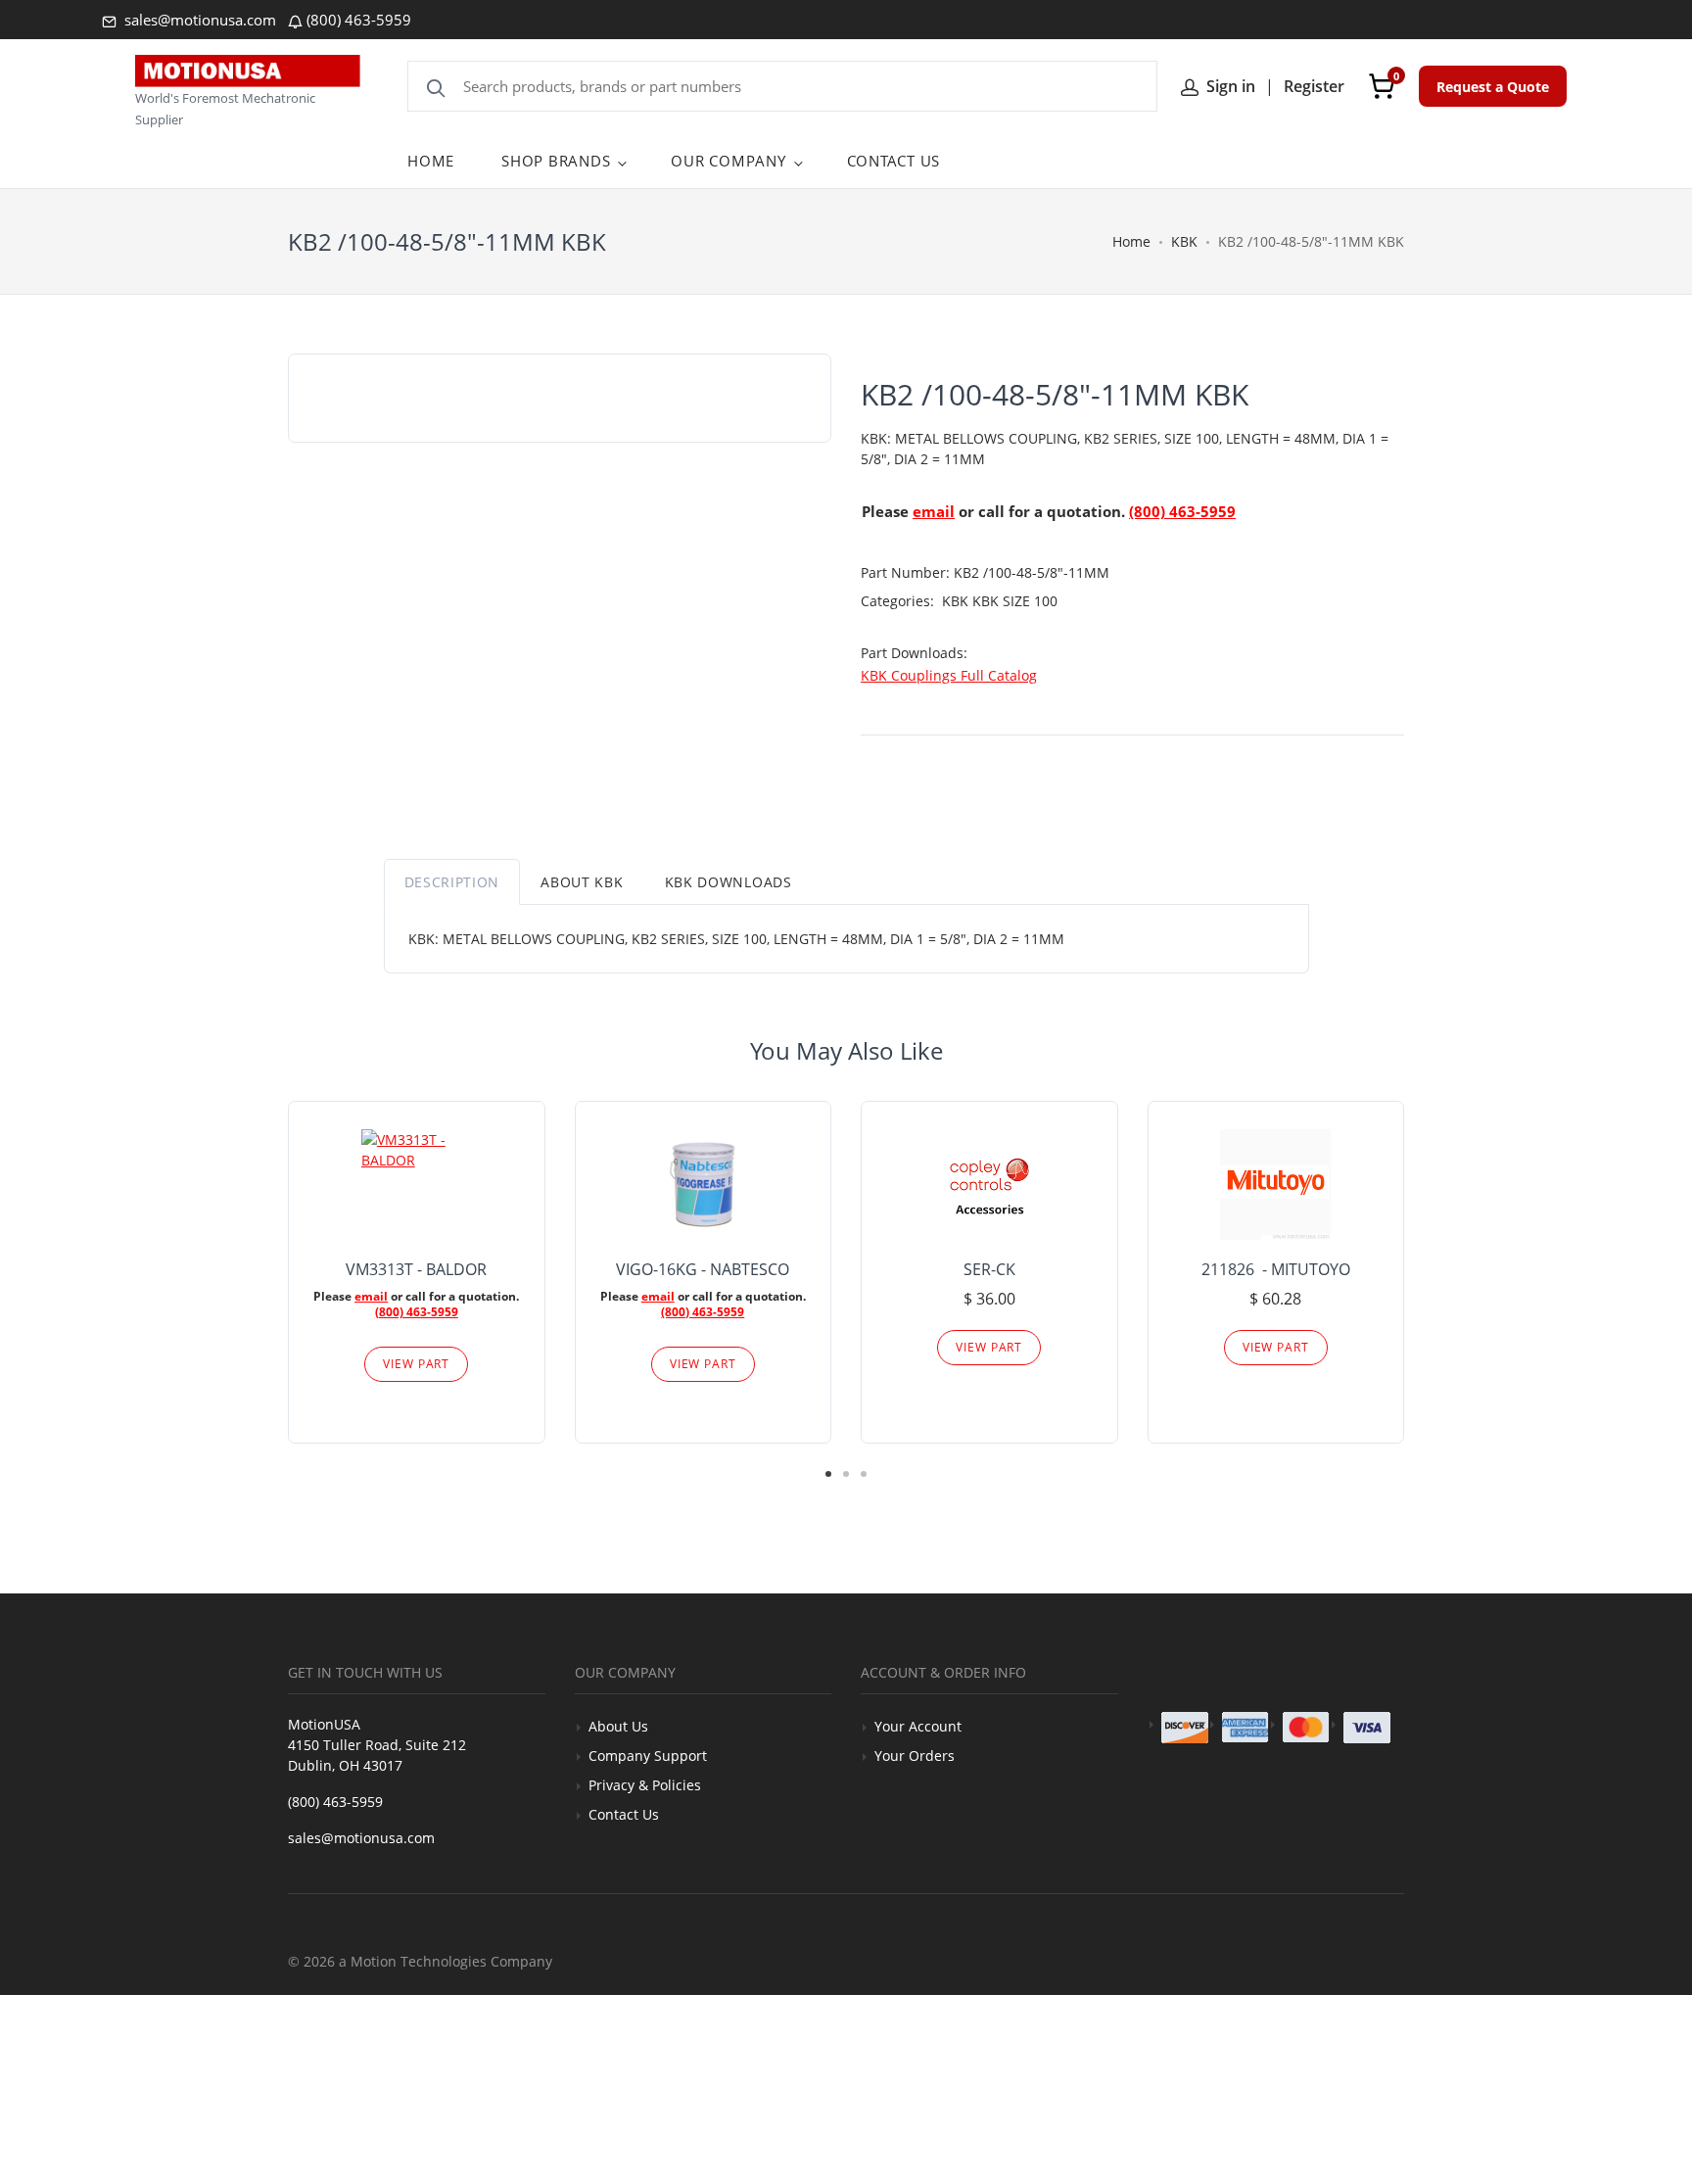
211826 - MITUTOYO (1276, 1269)
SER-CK (989, 1269)
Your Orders (915, 1756)
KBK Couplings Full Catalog (949, 675)
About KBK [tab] (582, 882)
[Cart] (1382, 86)
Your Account (918, 1726)
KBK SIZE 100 (1015, 601)
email (934, 511)
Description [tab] (452, 882)
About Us (618, 1726)
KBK (1184, 241)
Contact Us (624, 1814)
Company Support (648, 1756)
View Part (416, 1364)
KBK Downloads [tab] (728, 882)
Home (1131, 241)
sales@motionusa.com (198, 20)
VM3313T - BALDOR (416, 1269)
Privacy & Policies (645, 1785)
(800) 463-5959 (359, 20)
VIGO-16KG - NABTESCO (703, 1269)
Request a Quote (1493, 87)
